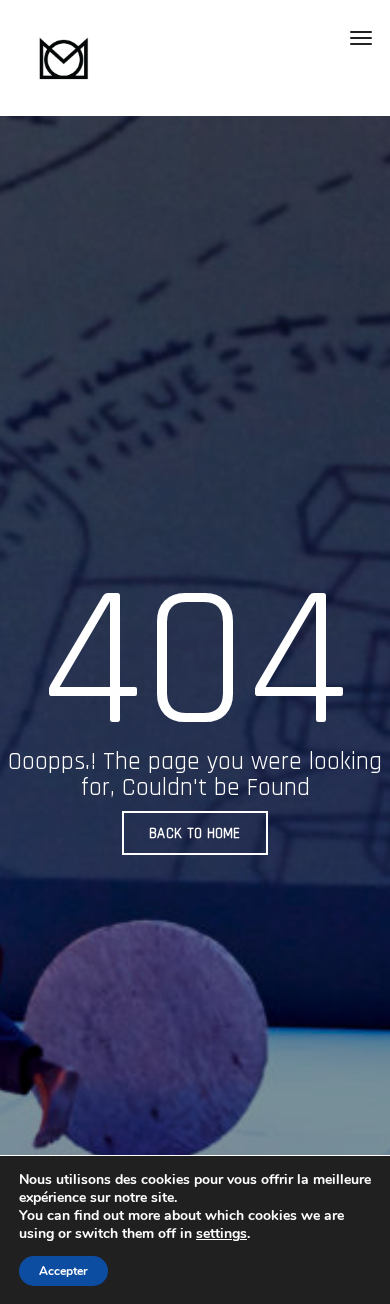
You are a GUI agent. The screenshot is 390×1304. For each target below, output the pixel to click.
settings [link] (221, 1233)
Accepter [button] (63, 1271)
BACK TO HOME (195, 833)
